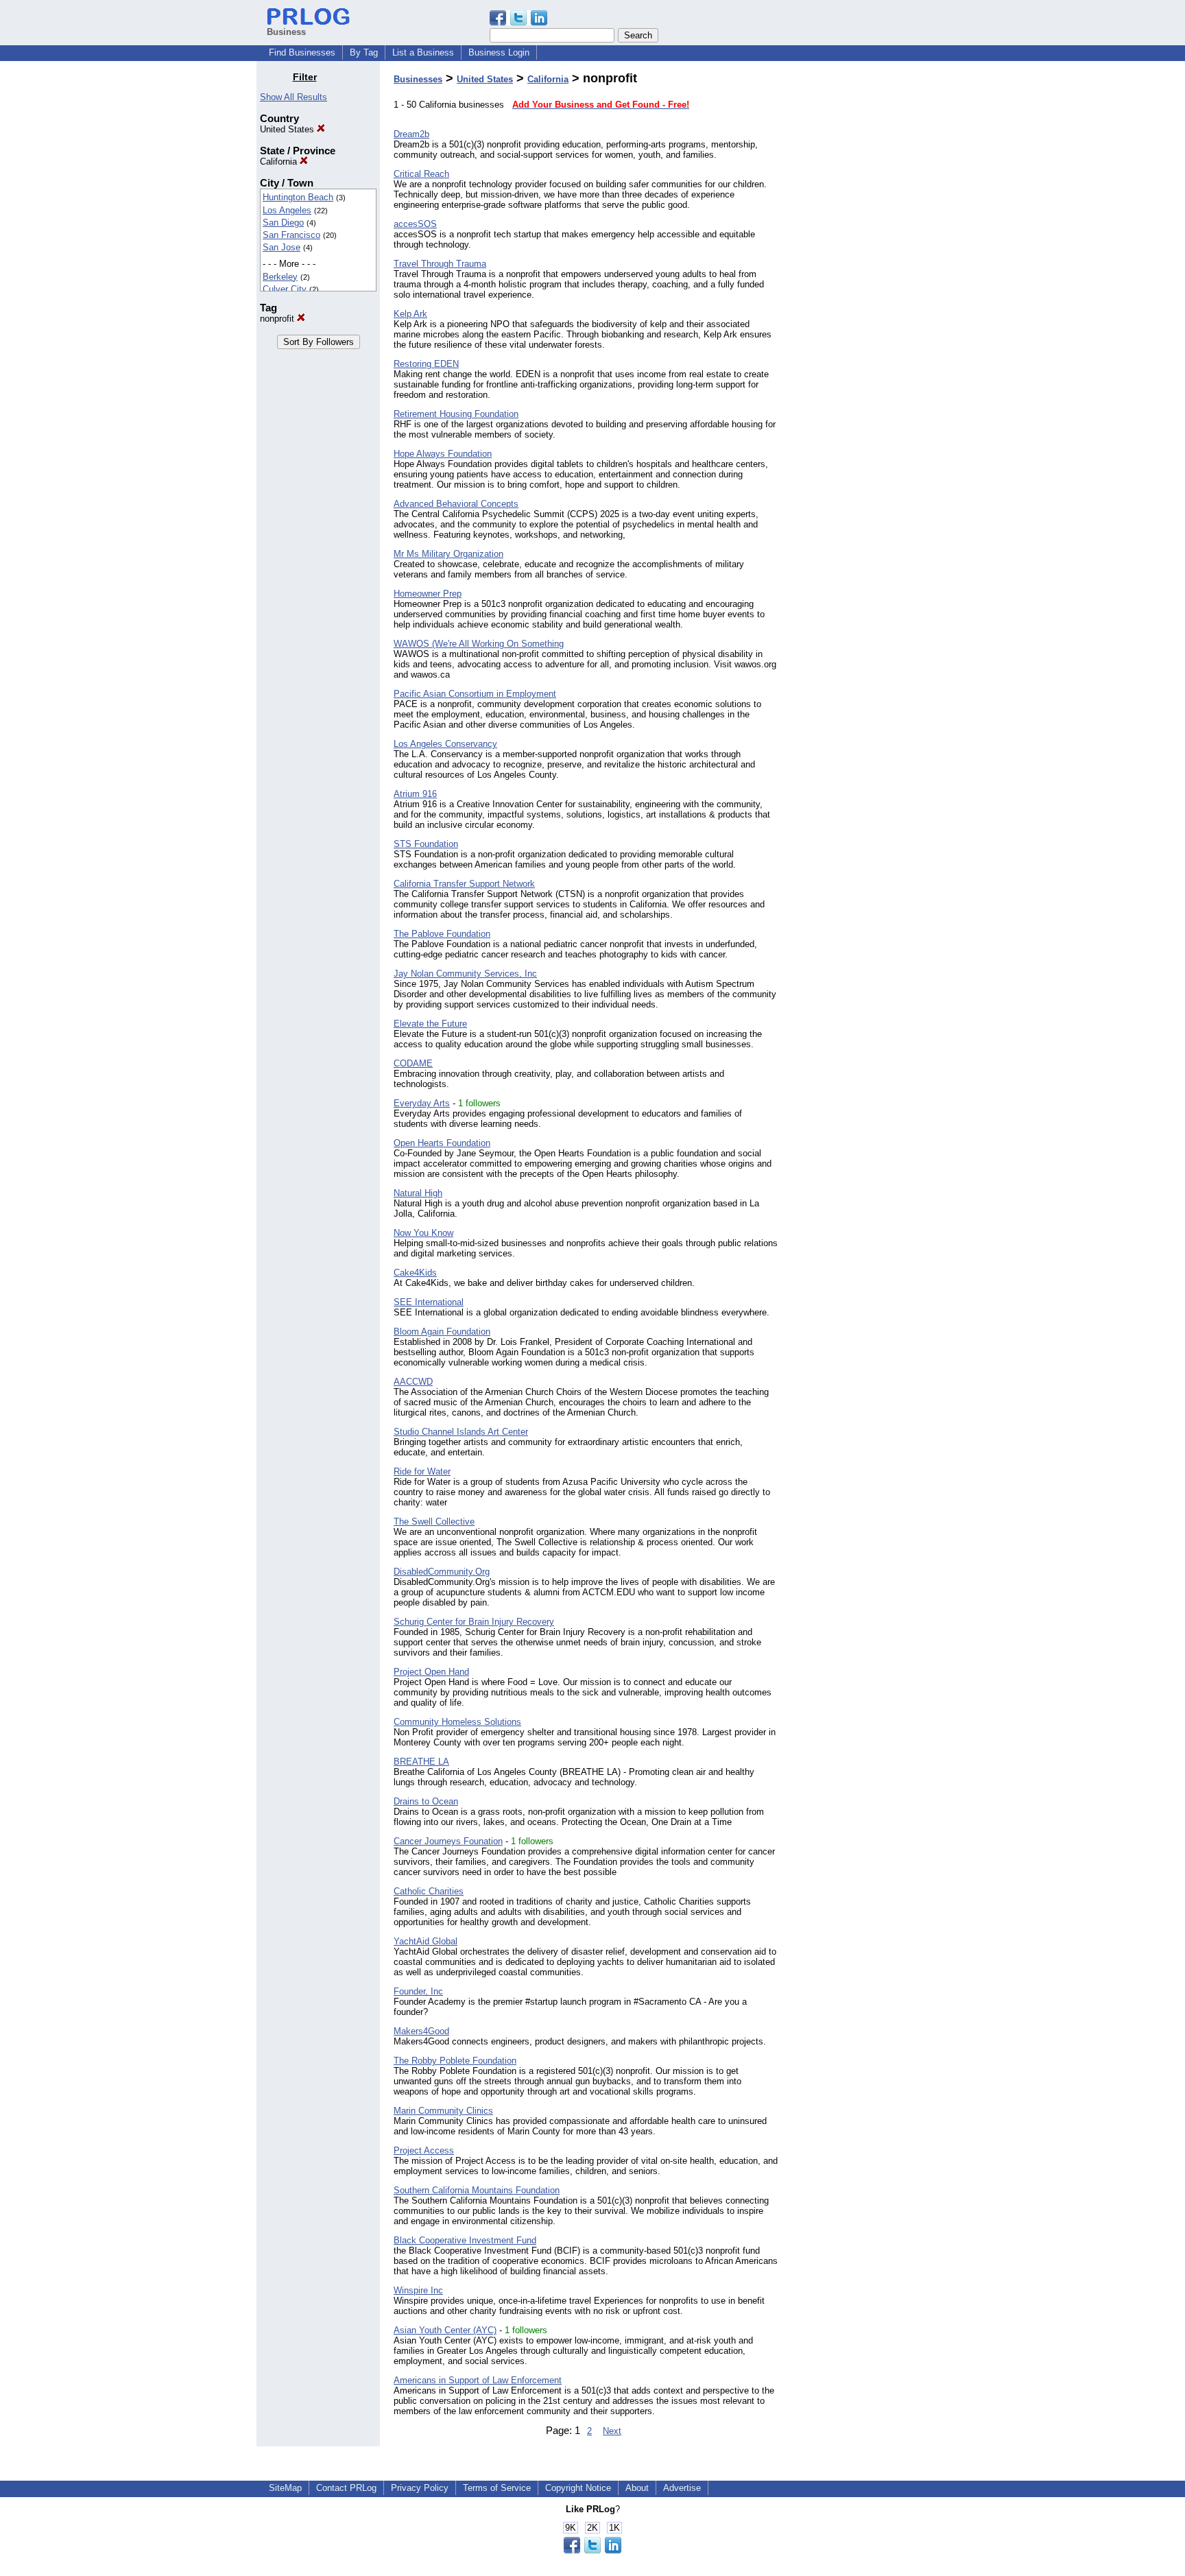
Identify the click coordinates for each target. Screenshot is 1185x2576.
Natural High (418, 1193)
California (280, 162)
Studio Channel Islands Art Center (461, 1432)
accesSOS (415, 224)
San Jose (282, 247)
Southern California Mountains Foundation (477, 2190)
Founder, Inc (418, 1991)
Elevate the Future (430, 1024)
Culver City (285, 289)
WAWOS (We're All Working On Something (479, 644)
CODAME (413, 1063)
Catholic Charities (429, 1891)
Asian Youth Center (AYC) (445, 2330)
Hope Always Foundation (443, 454)
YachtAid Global (426, 1941)
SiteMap (285, 2488)
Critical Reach (421, 174)
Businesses (418, 79)
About (637, 2488)
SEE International (429, 1302)
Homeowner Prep (428, 594)
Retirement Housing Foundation (456, 414)
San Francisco (291, 235)
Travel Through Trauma (440, 264)
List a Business (423, 52)
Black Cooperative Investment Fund (465, 2240)
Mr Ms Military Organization (448, 554)
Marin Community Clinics (443, 2111)
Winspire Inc (418, 2290)
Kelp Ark (410, 314)
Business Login (499, 52)
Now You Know (423, 1233)
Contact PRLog (346, 2488)
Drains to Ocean (426, 1801)
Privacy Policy (420, 2488)
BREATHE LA (421, 1762)
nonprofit (278, 319)
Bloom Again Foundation (442, 1332)
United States (288, 129)
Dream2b (411, 134)
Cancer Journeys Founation (448, 1841)
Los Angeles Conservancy (445, 744)
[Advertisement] (859, 277)
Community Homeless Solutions (457, 1722)
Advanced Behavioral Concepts (456, 504)
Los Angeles (287, 210)
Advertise (682, 2488)
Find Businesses (302, 52)
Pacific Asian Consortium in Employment (475, 694)
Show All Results (294, 97)
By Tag (364, 52)
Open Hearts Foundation (442, 1143)
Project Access (424, 2150)
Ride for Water (422, 1471)
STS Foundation (426, 844)
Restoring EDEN (426, 364)
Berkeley (280, 277)
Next (612, 2431)
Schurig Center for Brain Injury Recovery (474, 1622)
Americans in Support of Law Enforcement (478, 2380)
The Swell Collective (434, 1522)
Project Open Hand (431, 1672)
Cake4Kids (415, 1273)
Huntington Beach (298, 197)
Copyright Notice (578, 2488)
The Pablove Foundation (442, 934)
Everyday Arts (422, 1103)
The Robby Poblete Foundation (455, 2061)
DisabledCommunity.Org (442, 1572)
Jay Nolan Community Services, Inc (465, 974)
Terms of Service (497, 2488)
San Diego (283, 223)
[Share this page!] (518, 22)
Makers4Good (421, 2031)
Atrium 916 (415, 794)
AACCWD (413, 1382)
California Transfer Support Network (464, 884)
